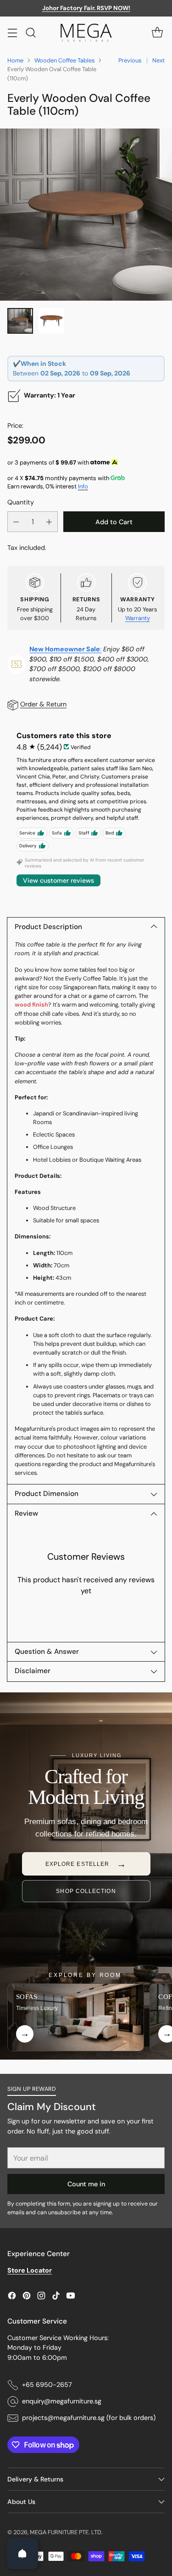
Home (15, 60)
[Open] (22, 2554)
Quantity (21, 502)
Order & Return (43, 704)
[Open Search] (31, 32)
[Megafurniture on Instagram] (41, 2297)
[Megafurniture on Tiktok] (56, 2297)
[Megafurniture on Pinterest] (27, 2297)
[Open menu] (12, 32)
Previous (130, 60)
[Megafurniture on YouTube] (71, 2297)
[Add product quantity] (49, 522)
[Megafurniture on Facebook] (12, 2297)
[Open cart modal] (157, 32)
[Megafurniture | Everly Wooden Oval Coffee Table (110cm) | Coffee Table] (86, 215)
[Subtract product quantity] (16, 522)
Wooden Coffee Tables (64, 60)
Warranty (138, 618)
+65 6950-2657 (47, 2385)
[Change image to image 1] (20, 321)
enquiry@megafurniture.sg (62, 2401)
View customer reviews (58, 880)
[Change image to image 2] (51, 321)
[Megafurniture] (86, 33)
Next (158, 60)
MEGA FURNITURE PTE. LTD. (66, 2532)
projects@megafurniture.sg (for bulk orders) (89, 2418)
